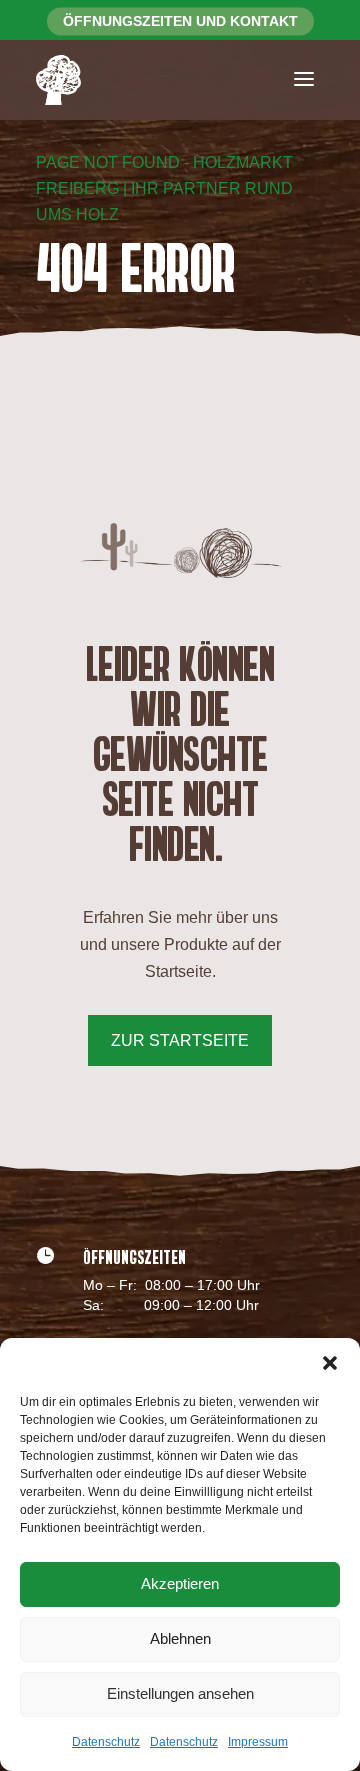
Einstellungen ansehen (180, 1693)
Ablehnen (180, 1638)
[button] (330, 1363)
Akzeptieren (180, 1583)
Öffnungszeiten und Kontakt (180, 21)
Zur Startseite (180, 1040)
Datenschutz (106, 1742)
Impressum (258, 1742)
